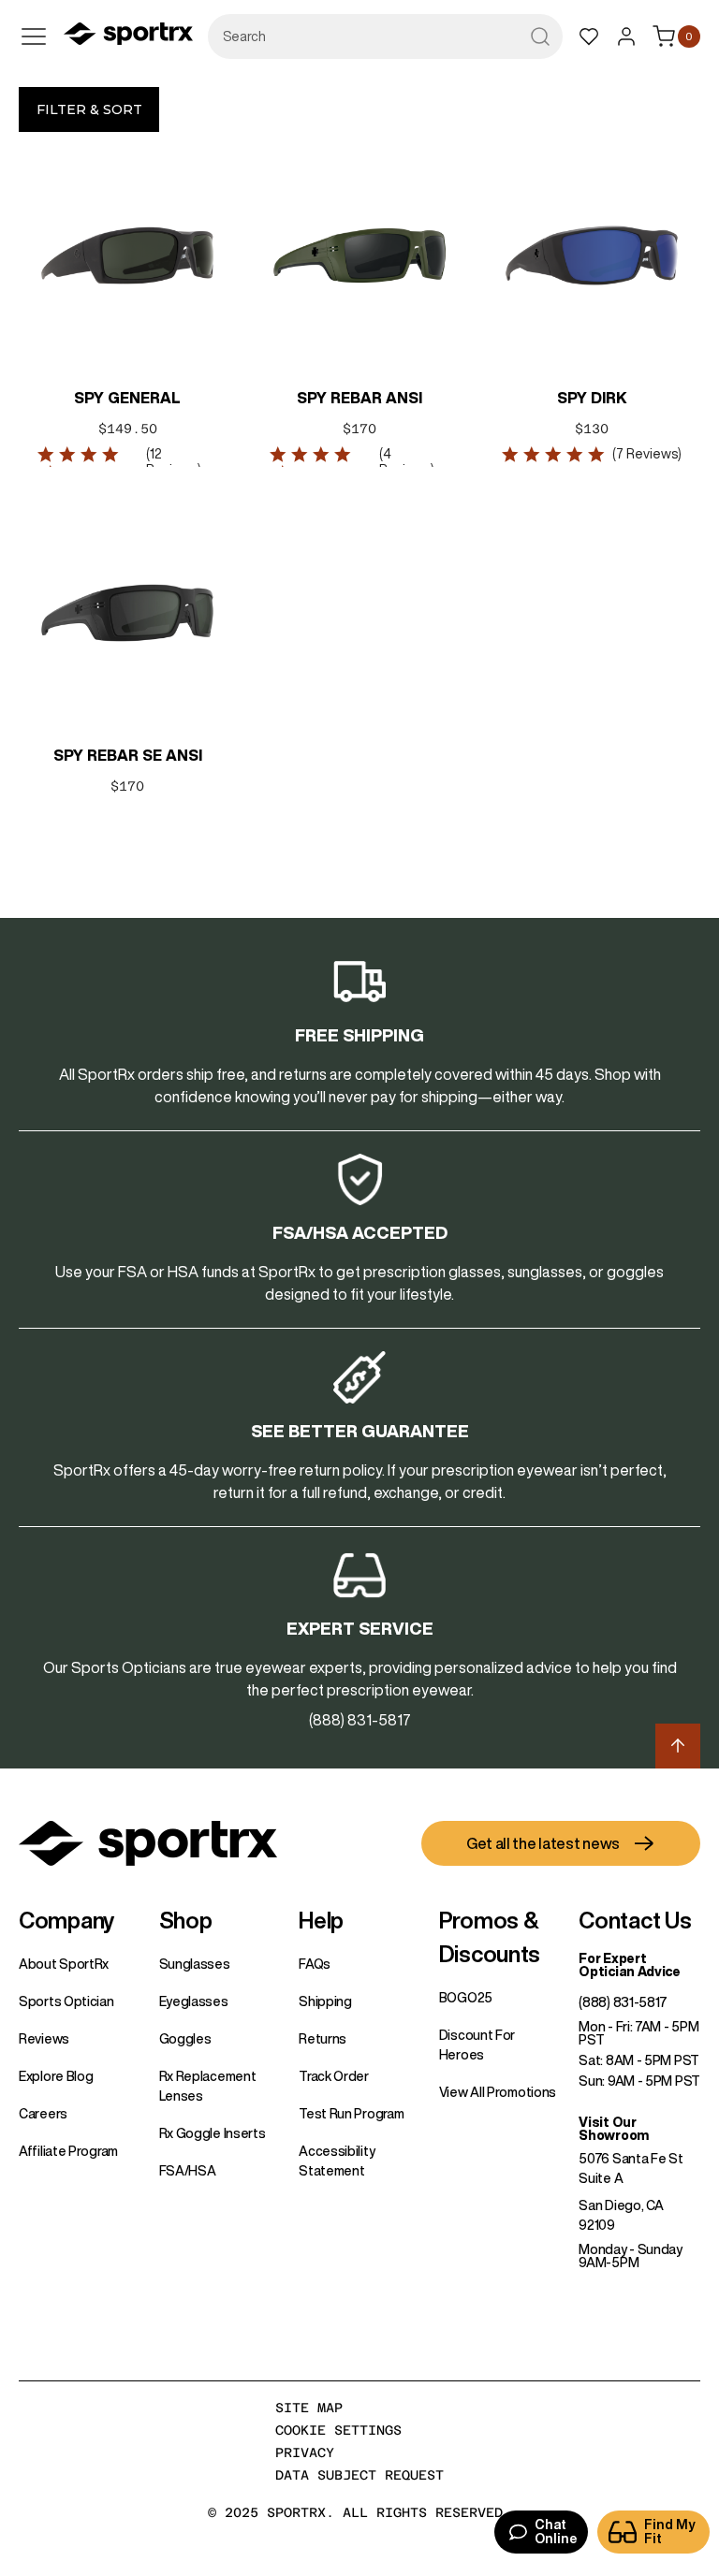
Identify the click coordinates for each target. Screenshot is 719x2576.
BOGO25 (466, 1998)
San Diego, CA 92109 (621, 2215)
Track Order (334, 2076)
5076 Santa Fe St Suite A (631, 2168)
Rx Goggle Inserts (213, 2133)
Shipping (325, 2001)
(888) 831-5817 (623, 2002)
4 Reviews (405, 462)
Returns (323, 2039)
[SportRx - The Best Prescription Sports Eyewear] (128, 36)
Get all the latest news (543, 1843)
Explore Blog (56, 2076)
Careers (43, 2114)
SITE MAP (309, 2408)
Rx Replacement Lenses (208, 2086)
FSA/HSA (188, 2171)
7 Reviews (647, 454)
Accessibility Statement (337, 2161)
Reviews (44, 2039)
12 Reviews (172, 462)
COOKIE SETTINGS (338, 2430)
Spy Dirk (592, 398)
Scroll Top (678, 1746)
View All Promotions (498, 2092)
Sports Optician (66, 2001)
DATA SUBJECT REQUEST (359, 2475)
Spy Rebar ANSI (359, 398)
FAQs (315, 1964)
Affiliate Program (68, 2151)
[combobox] (385, 36)
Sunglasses (195, 1964)
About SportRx (64, 1964)
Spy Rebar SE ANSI (128, 755)
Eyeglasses (194, 2001)
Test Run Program (351, 2114)
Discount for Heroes (477, 2045)
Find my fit (670, 2532)
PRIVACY (305, 2452)
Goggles (185, 2039)
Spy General (127, 398)
